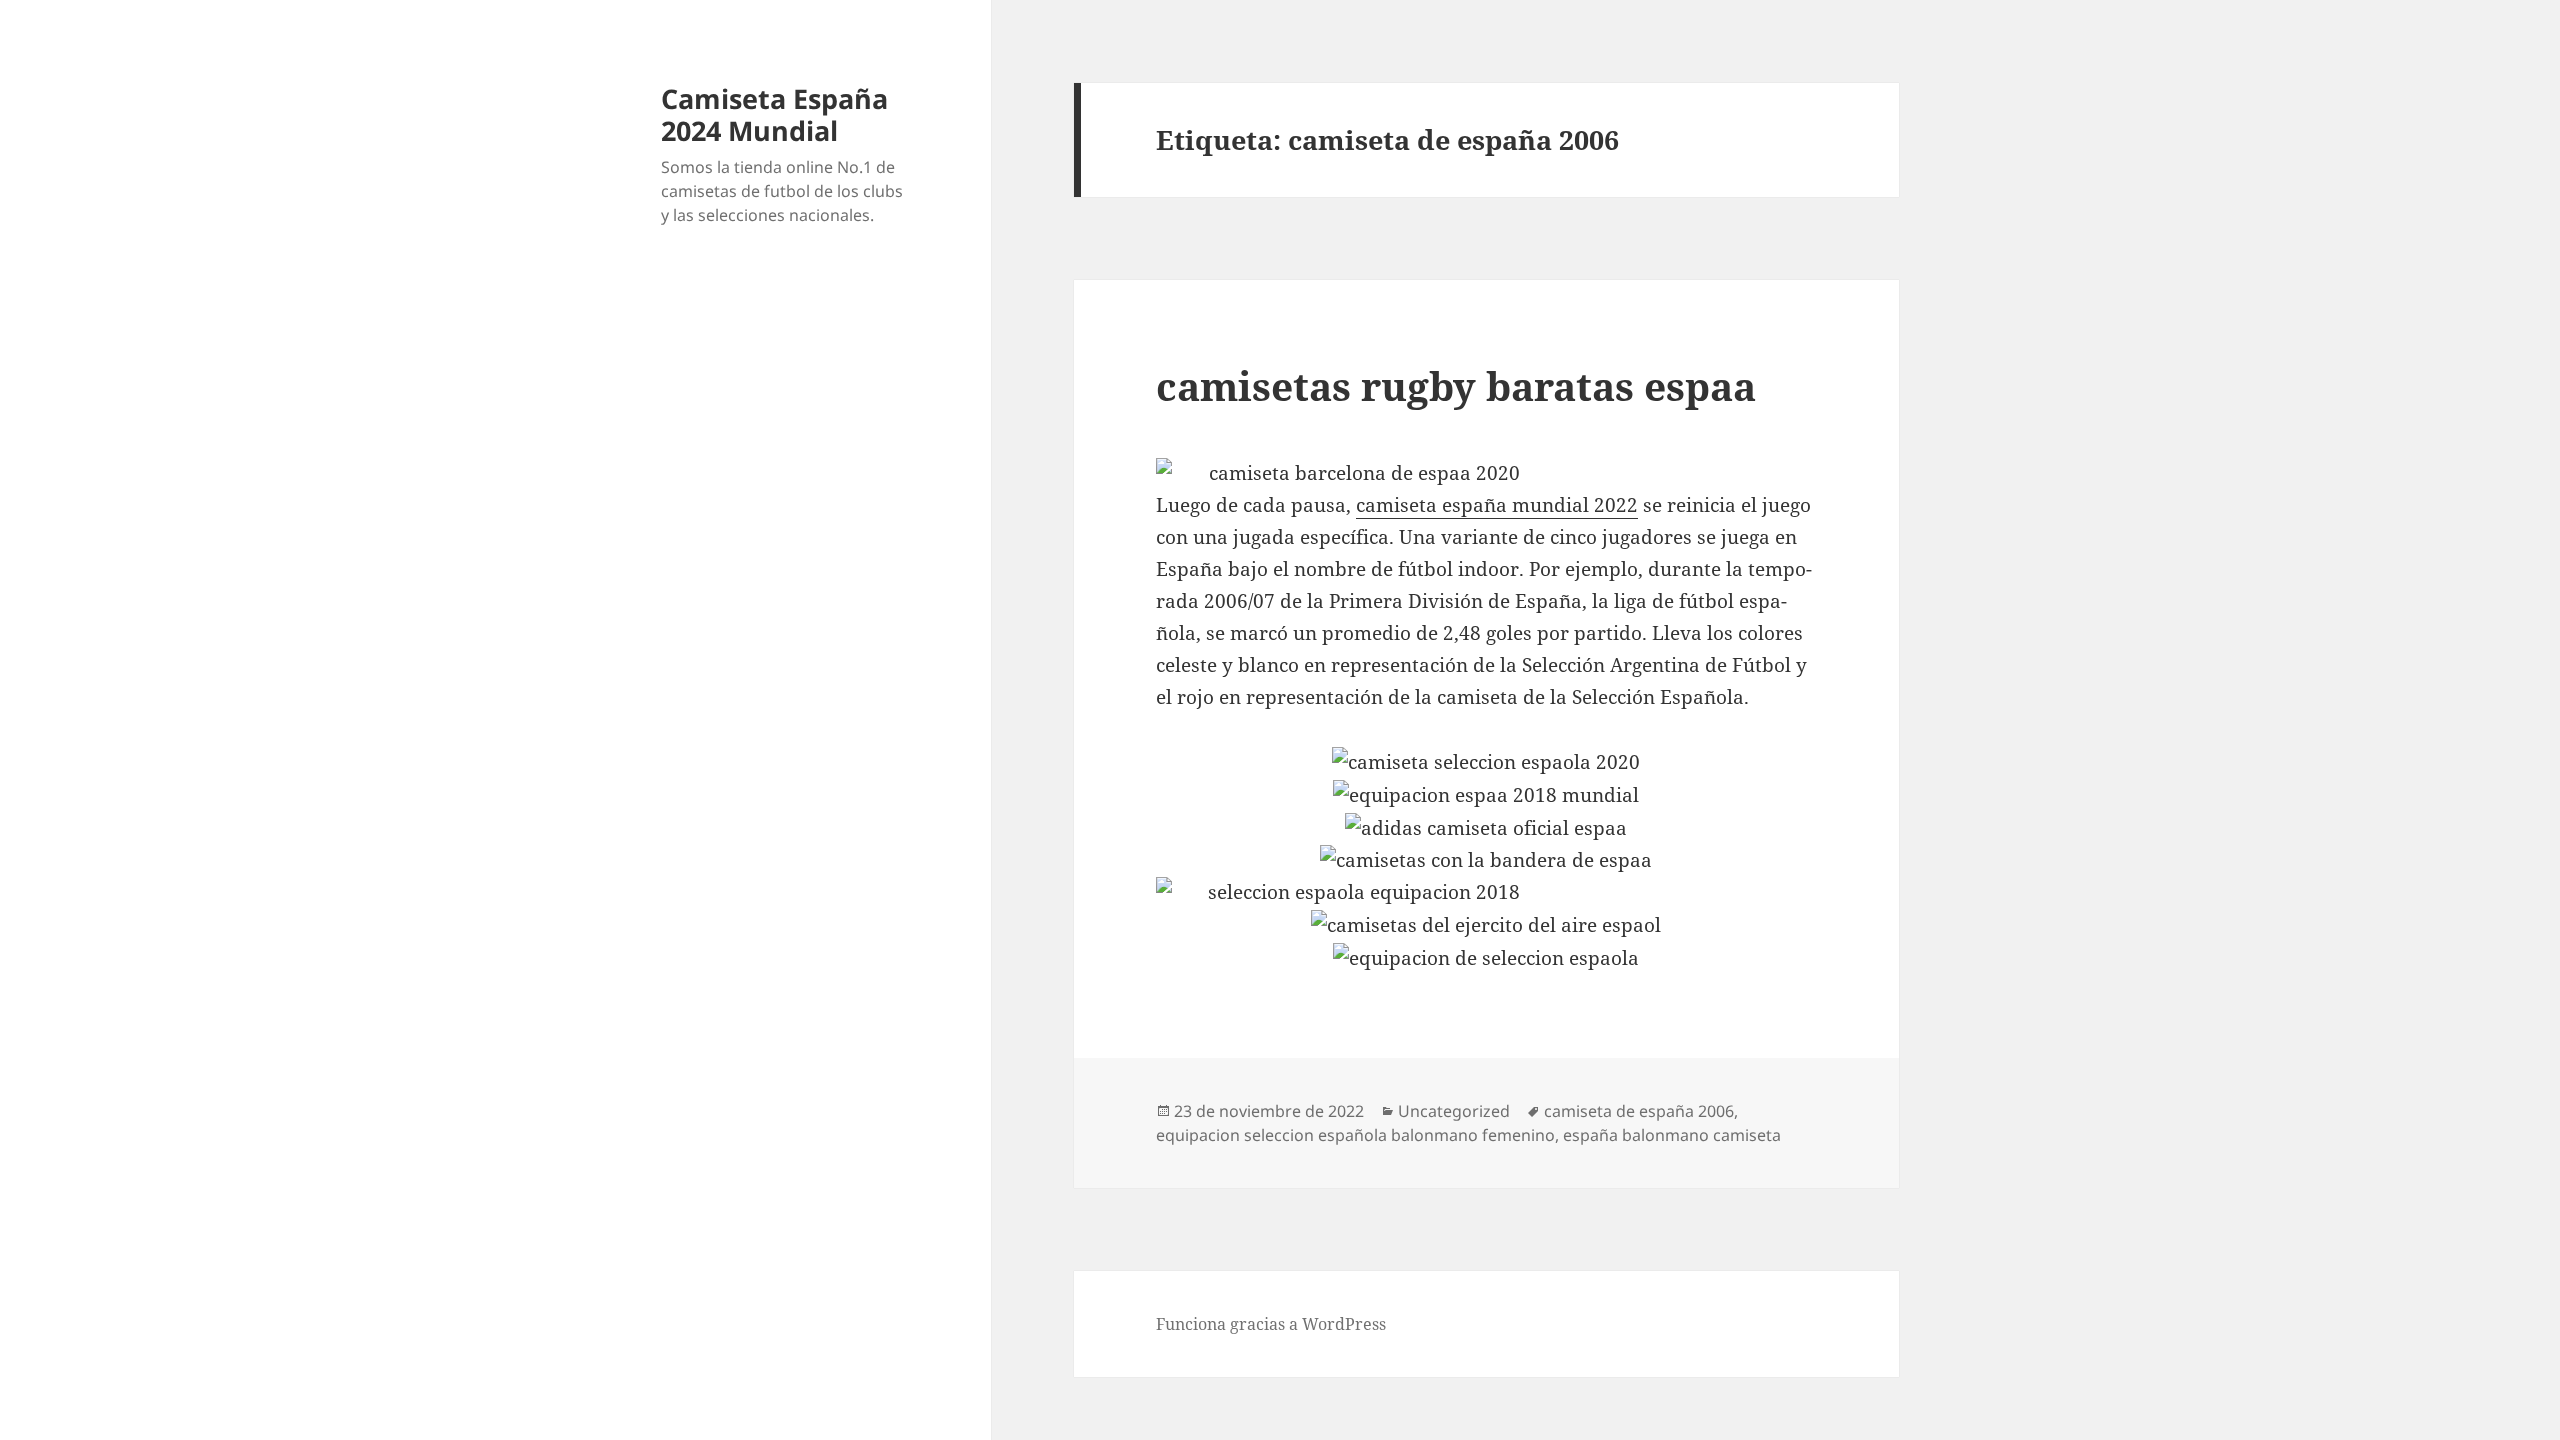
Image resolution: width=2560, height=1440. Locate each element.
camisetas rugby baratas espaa (1456, 385)
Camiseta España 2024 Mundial (774, 114)
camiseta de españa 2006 (1639, 1111)
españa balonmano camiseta (1672, 1135)
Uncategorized (1454, 1111)
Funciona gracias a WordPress (1271, 1324)
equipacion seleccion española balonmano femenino (1355, 1135)
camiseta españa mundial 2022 (1497, 505)
